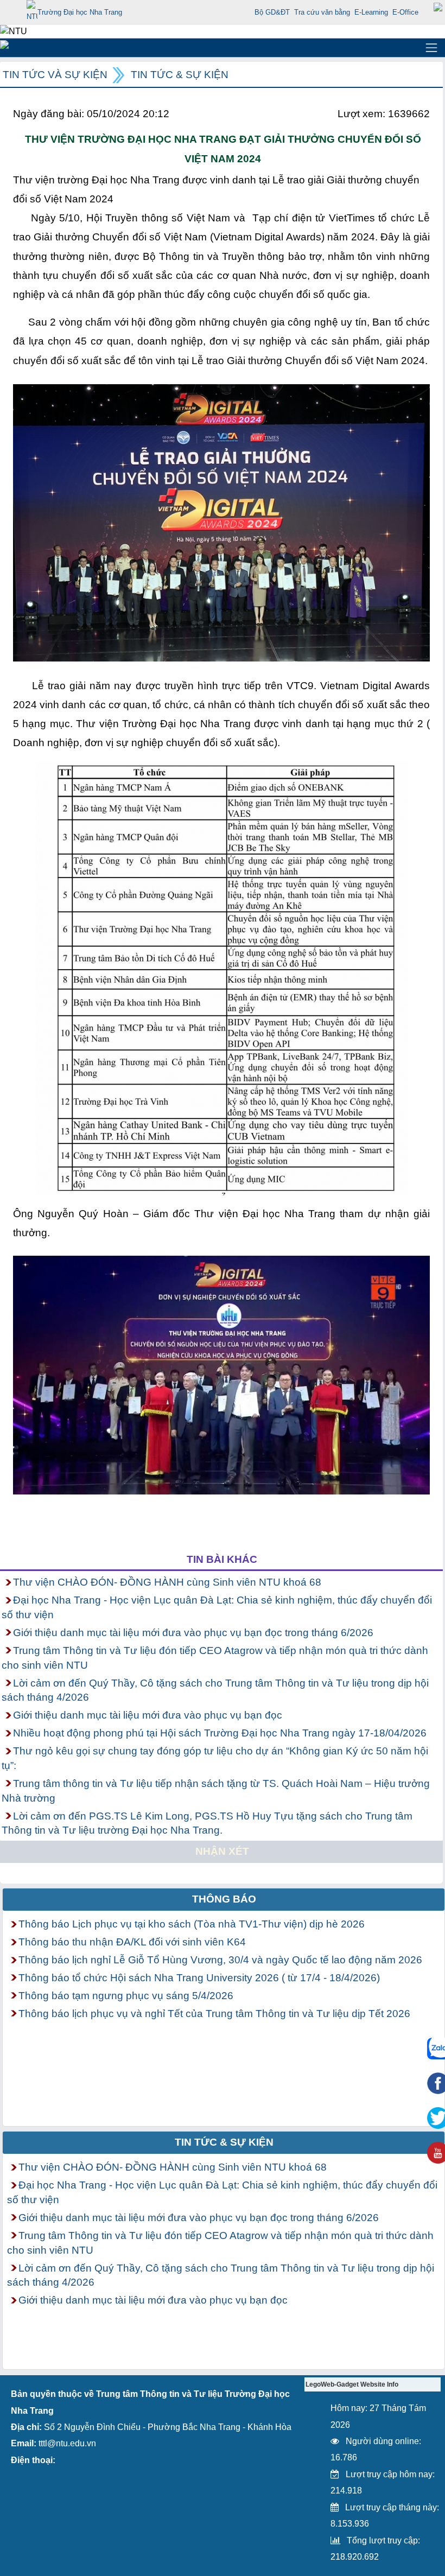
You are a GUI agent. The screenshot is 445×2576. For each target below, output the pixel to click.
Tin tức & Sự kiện (180, 75)
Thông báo (224, 1899)
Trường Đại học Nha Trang (80, 12)
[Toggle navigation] (431, 48)
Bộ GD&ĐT (272, 12)
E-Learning (371, 12)
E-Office (405, 12)
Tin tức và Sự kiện (55, 75)
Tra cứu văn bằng (322, 12)
